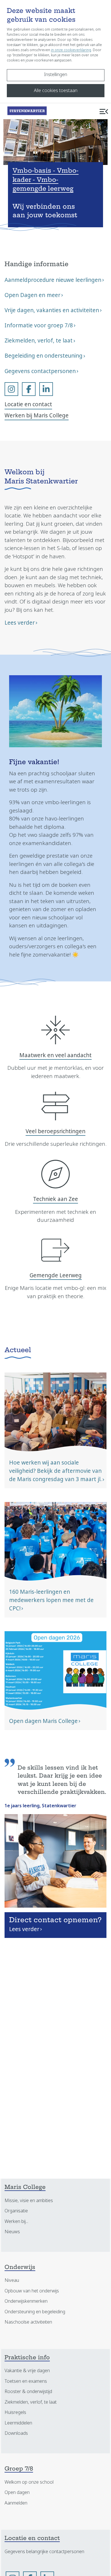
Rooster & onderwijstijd (28, 2391)
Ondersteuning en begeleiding (35, 2312)
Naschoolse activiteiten (28, 2322)
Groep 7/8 (19, 2469)
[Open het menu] (104, 111)
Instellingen (56, 74)
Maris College (25, 2188)
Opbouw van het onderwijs (32, 2291)
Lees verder (20, 623)
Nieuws (12, 2232)
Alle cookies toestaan (56, 90)
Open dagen (17, 2492)
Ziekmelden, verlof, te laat (39, 341)
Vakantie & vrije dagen (27, 2371)
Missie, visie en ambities (29, 2201)
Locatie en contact (28, 404)
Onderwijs (20, 2268)
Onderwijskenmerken (26, 2301)
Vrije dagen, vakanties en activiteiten (52, 310)
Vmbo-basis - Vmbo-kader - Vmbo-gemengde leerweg (46, 180)
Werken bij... (16, 2221)
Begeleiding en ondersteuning (44, 356)
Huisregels (15, 2412)
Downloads (16, 2433)
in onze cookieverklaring (71, 50)
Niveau (12, 2280)
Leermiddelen (18, 2423)
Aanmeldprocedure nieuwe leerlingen (53, 280)
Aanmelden (16, 2503)
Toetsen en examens (26, 2381)
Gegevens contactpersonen (40, 371)
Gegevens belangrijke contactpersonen (44, 2552)
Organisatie (16, 2211)
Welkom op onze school (29, 2482)
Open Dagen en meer (32, 295)
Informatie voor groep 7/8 (39, 325)
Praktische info (27, 2358)
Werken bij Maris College (37, 416)
